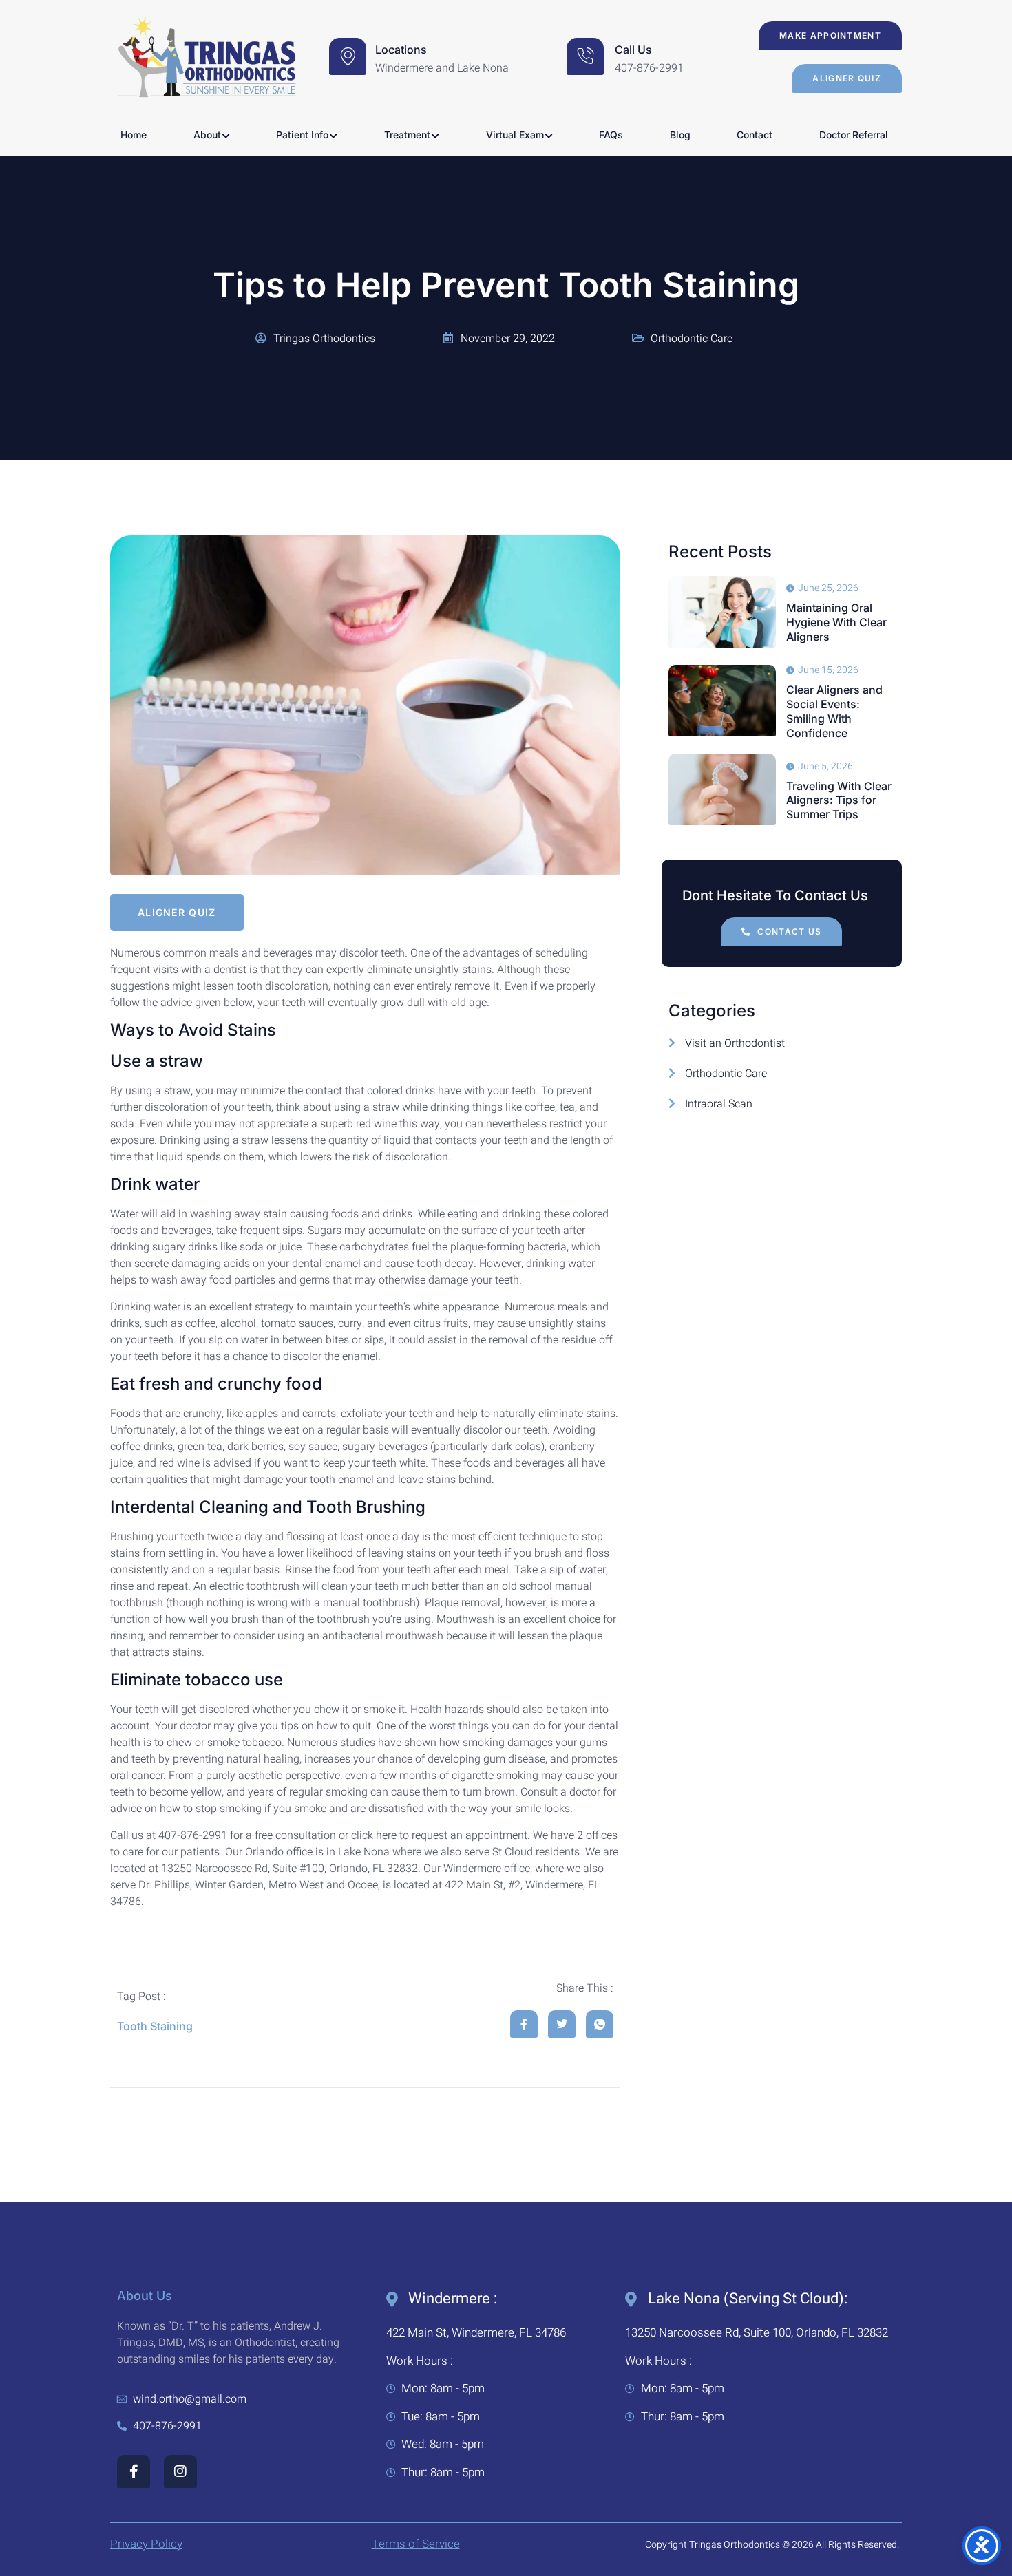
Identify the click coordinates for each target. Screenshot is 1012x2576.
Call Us (633, 50)
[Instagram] (180, 2471)
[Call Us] (585, 56)
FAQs (611, 135)
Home (134, 135)
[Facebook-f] (134, 2471)
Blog (680, 135)
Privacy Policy (146, 2544)
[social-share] (524, 2024)
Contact (755, 135)
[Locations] (348, 56)
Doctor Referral (854, 135)
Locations (401, 50)
